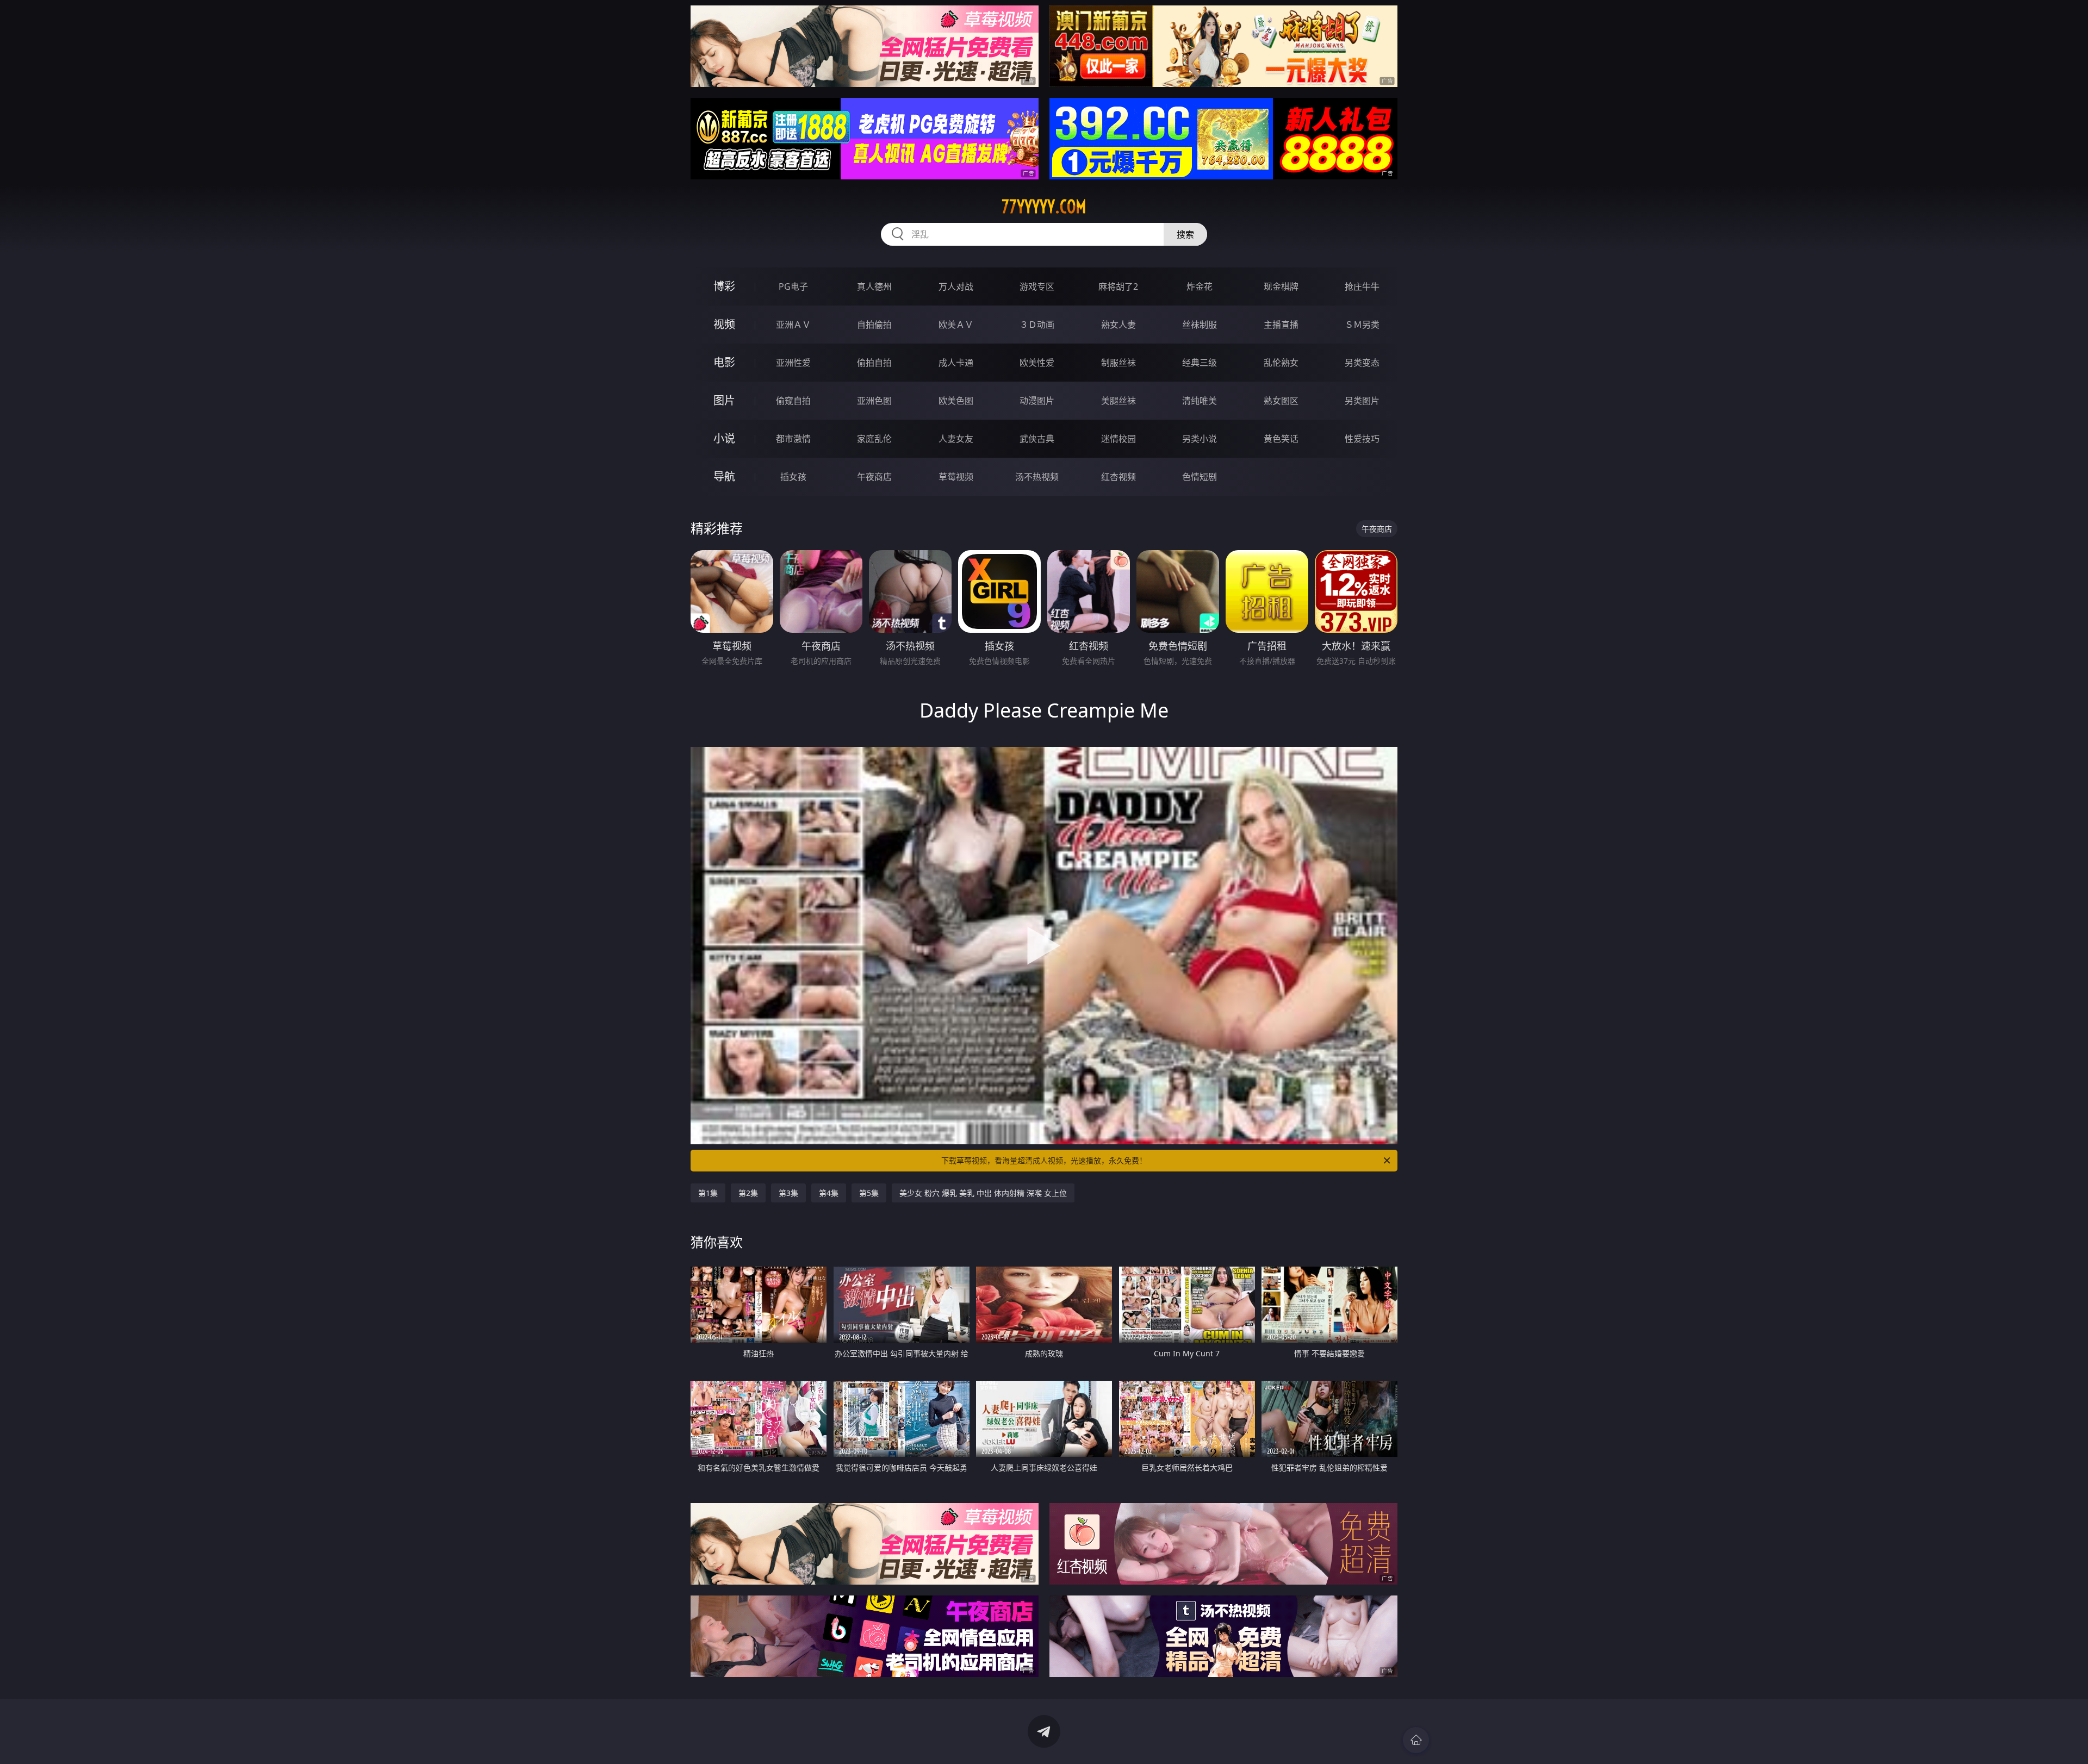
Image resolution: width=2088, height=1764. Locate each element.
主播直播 (1281, 325)
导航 (724, 476)
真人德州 (874, 286)
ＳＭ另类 (1362, 325)
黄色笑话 (1281, 439)
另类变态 (1362, 363)
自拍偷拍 (874, 325)
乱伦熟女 (1281, 363)
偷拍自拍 (874, 363)
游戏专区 (1037, 286)
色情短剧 (1200, 477)
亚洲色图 (874, 401)
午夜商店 (874, 477)
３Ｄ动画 (1037, 325)
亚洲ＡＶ (793, 325)
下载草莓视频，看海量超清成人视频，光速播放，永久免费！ (1044, 1160)
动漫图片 (1037, 401)
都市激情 (793, 439)
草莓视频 (956, 477)
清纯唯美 (1200, 401)
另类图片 (1362, 401)
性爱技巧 (1362, 439)
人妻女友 (956, 439)
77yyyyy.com (1044, 207)
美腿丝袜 (1118, 401)
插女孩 (793, 477)
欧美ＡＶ (956, 325)
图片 (724, 400)
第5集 (869, 1193)
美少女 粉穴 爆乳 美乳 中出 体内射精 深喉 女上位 (983, 1193)
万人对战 (956, 286)
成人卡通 (956, 363)
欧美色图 (956, 401)
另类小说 (1200, 439)
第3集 (788, 1193)
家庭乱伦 (874, 439)
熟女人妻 (1118, 325)
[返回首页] (1416, 1740)
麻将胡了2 (1118, 286)
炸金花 (1200, 286)
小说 (724, 438)
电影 (724, 362)
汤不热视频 (1037, 477)
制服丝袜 (1118, 363)
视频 (724, 324)
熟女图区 (1281, 401)
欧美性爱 (1037, 363)
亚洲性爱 (793, 363)
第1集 (708, 1193)
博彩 (724, 286)
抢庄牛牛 (1362, 286)
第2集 (748, 1193)
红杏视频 (1118, 477)
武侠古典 (1037, 439)
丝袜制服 (1200, 325)
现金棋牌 (1281, 286)
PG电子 (793, 286)
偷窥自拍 (793, 401)
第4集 (829, 1193)
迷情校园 (1118, 439)
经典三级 (1200, 363)
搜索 (1185, 234)
